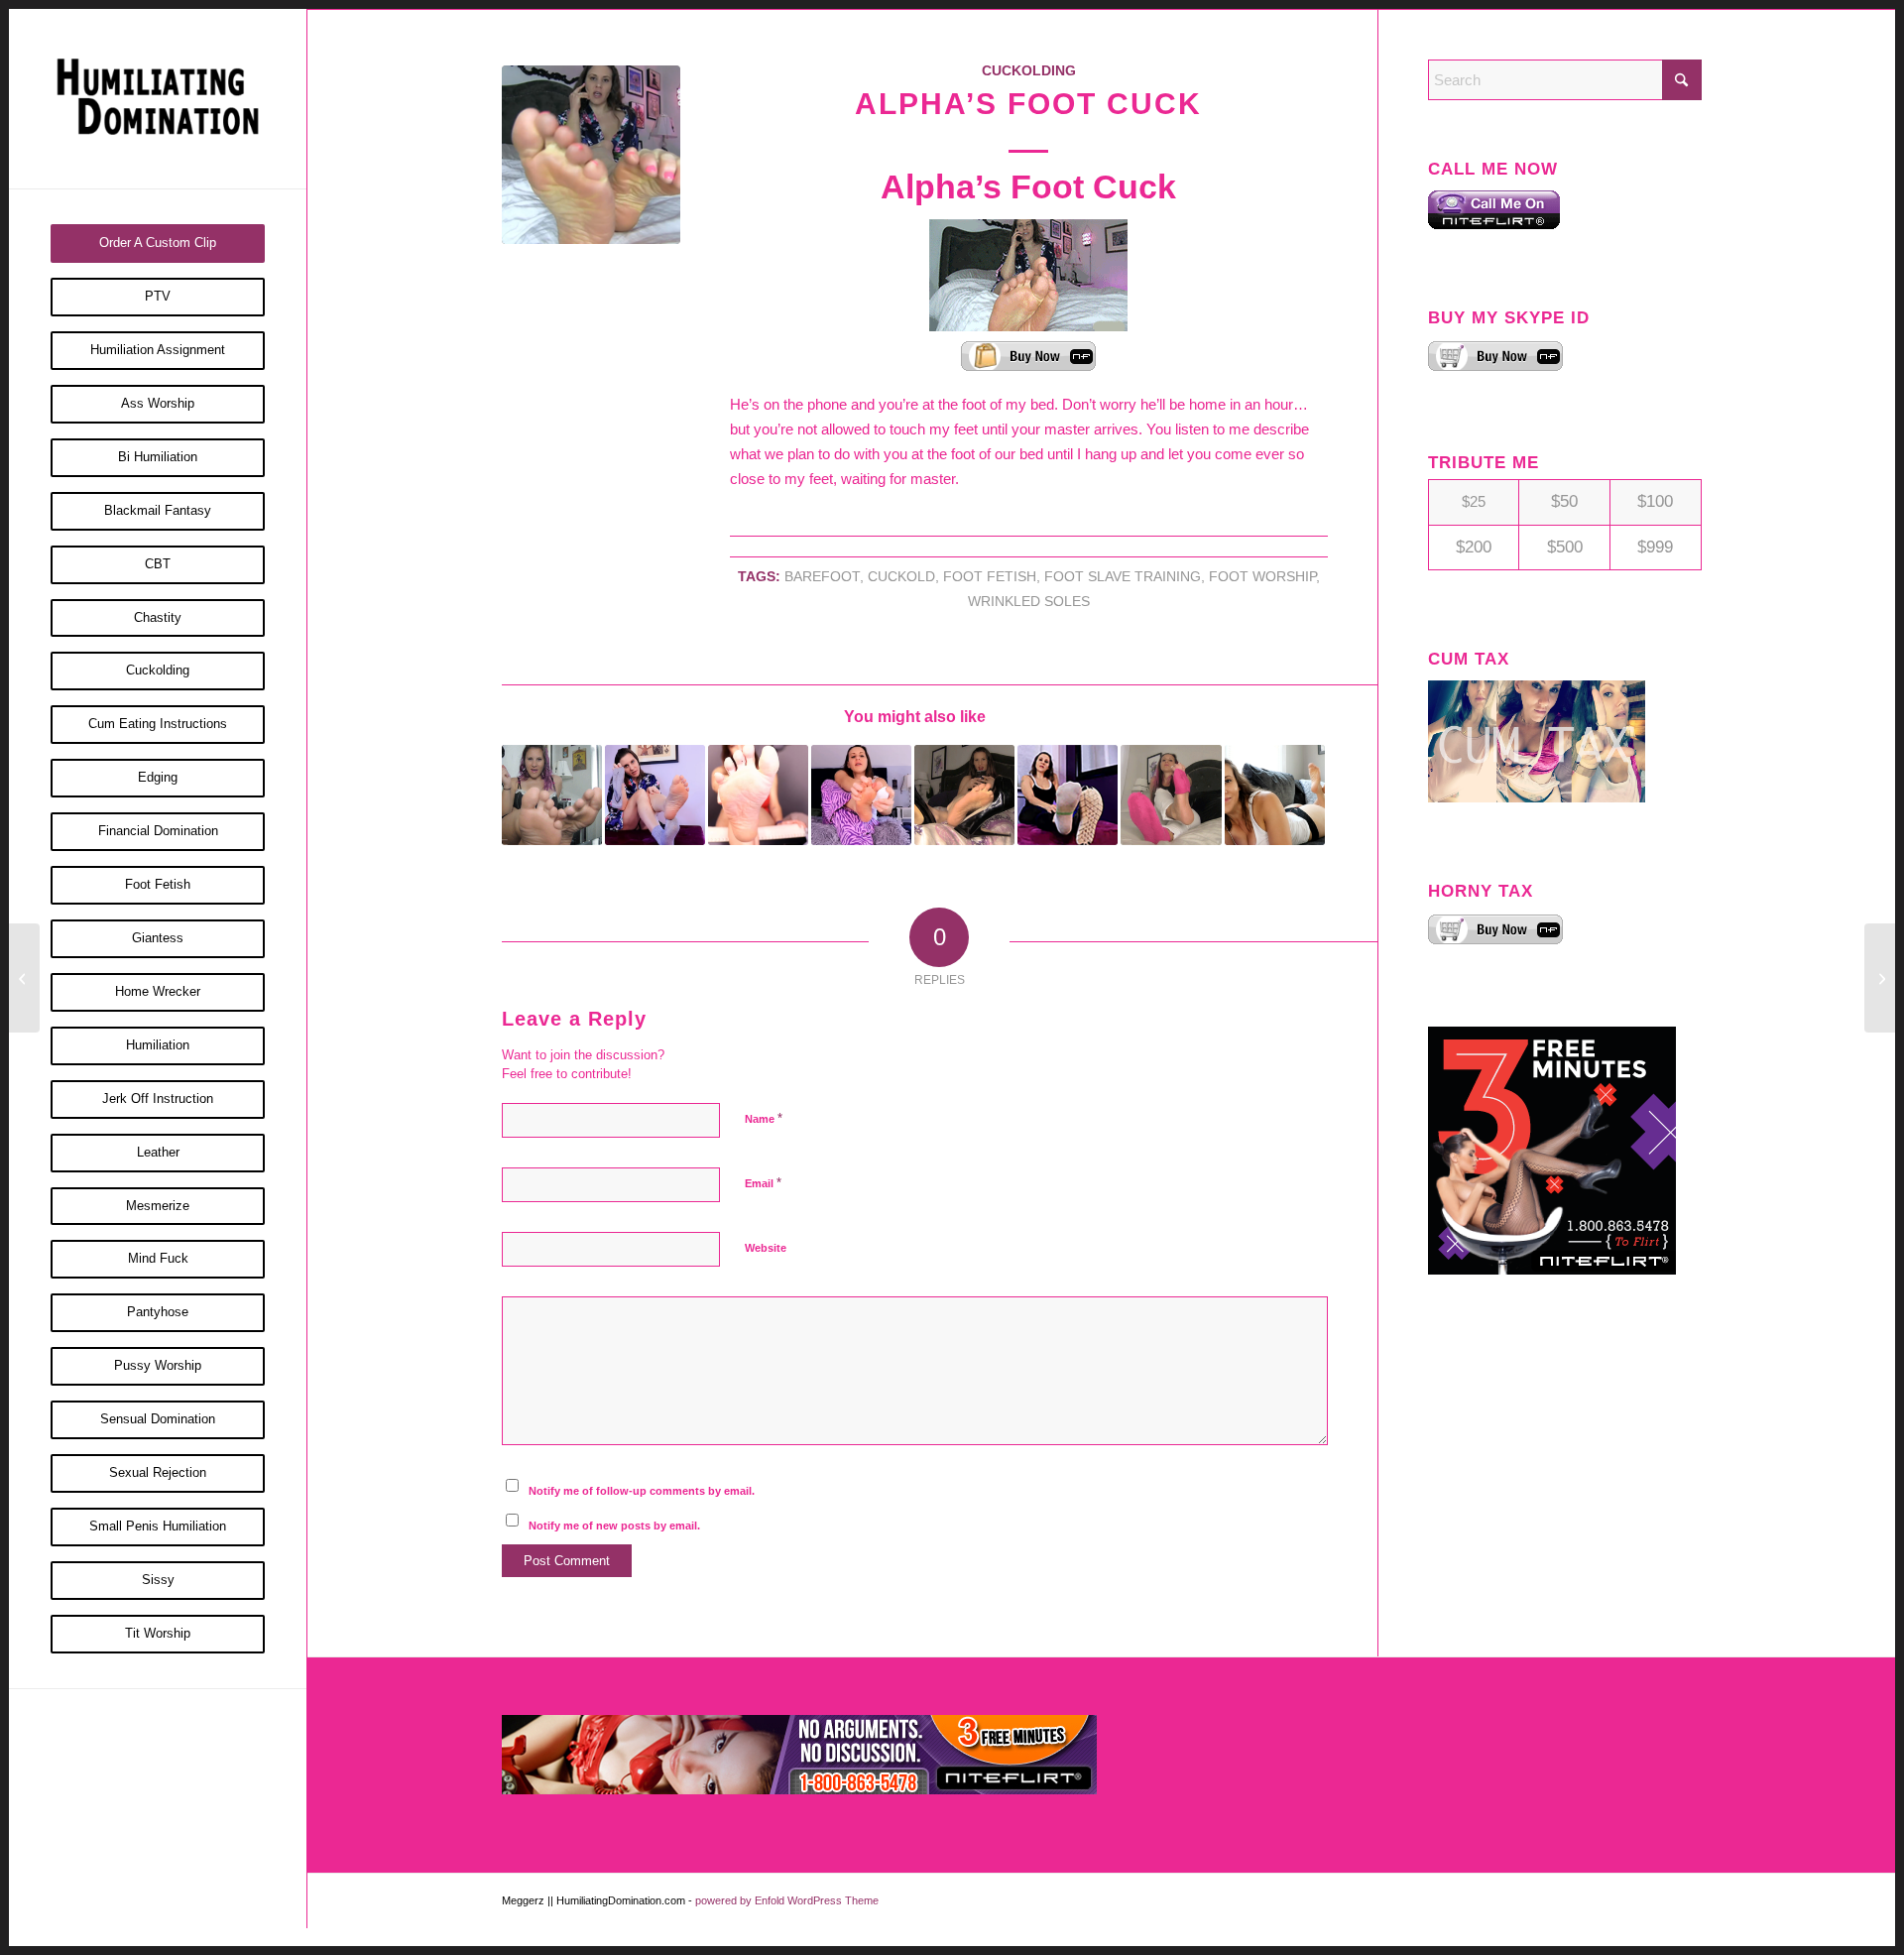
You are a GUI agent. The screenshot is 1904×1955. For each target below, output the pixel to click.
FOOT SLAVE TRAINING (1123, 577)
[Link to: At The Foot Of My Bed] (1171, 795)
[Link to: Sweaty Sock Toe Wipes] (1068, 795)
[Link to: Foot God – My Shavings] (861, 795)
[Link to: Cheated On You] (552, 795)
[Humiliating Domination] (158, 99)
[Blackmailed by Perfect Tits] (1880, 978)
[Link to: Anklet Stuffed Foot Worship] (1275, 795)
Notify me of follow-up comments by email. (642, 1491)
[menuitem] (158, 244)
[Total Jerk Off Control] (24, 978)
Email (763, 1183)
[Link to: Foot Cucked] (964, 795)
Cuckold (901, 577)
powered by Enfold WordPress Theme (787, 1900)
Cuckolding (1029, 71)
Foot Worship (1262, 577)
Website (766, 1248)
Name (764, 1118)
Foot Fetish (990, 577)
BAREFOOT (822, 577)
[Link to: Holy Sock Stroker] (655, 795)
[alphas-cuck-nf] (591, 155)
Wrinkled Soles (1029, 602)
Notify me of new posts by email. (614, 1526)
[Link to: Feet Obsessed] (758, 795)
